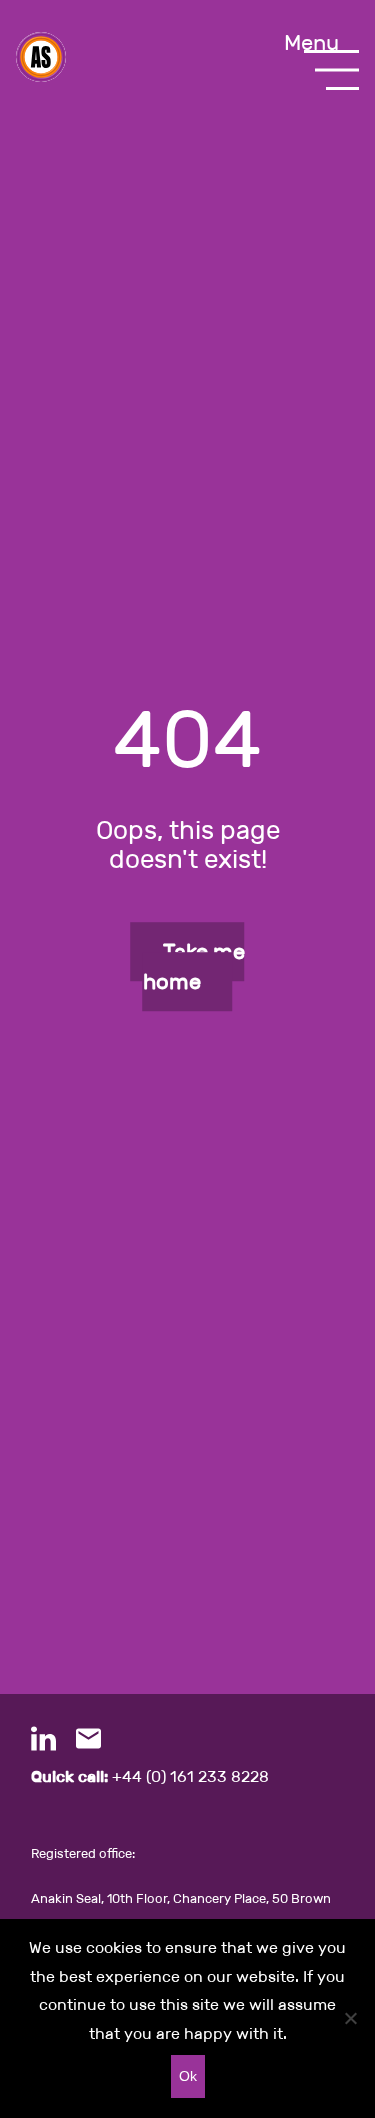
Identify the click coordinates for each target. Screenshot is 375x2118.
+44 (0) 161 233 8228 (150, 1776)
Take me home (194, 966)
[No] (350, 2018)
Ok (188, 2076)
